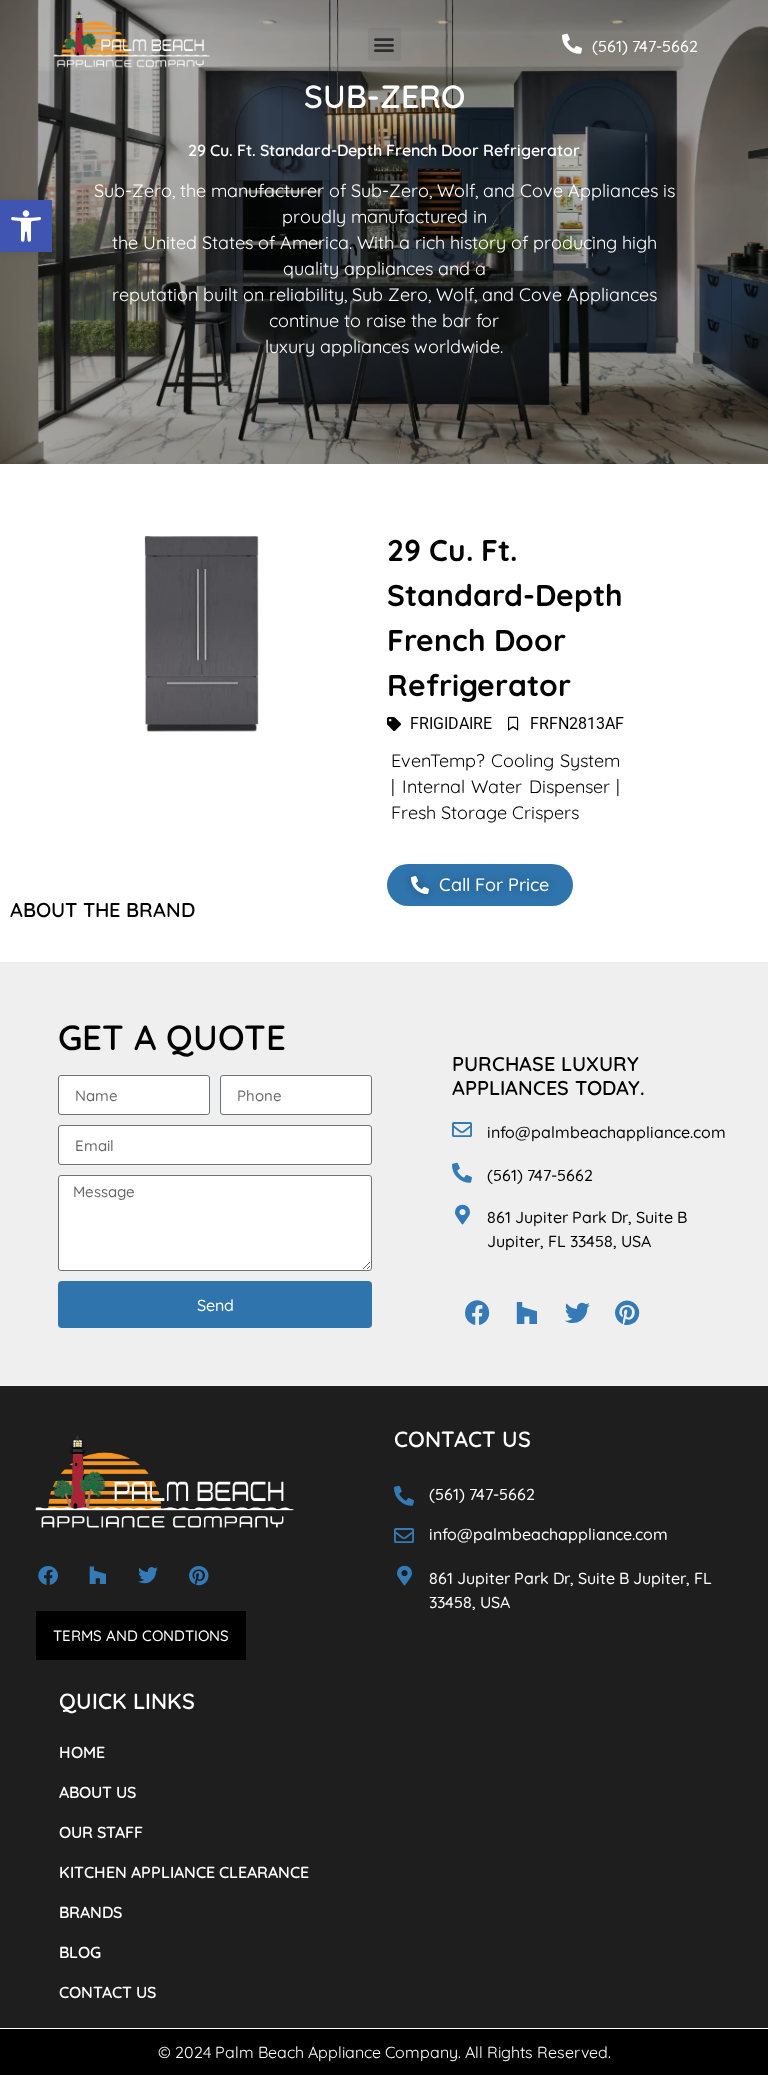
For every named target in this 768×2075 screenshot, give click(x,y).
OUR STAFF (101, 1832)
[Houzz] (527, 1313)
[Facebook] (477, 1313)
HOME (82, 1752)
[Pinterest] (627, 1313)
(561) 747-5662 (645, 46)
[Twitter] (577, 1313)
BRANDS (90, 1912)
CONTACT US (107, 1992)
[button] (26, 226)
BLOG (80, 1952)
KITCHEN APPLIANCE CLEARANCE (184, 1872)
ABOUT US (97, 1792)
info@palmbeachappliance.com (606, 1132)
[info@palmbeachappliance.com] (462, 1130)
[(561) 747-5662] (572, 44)
